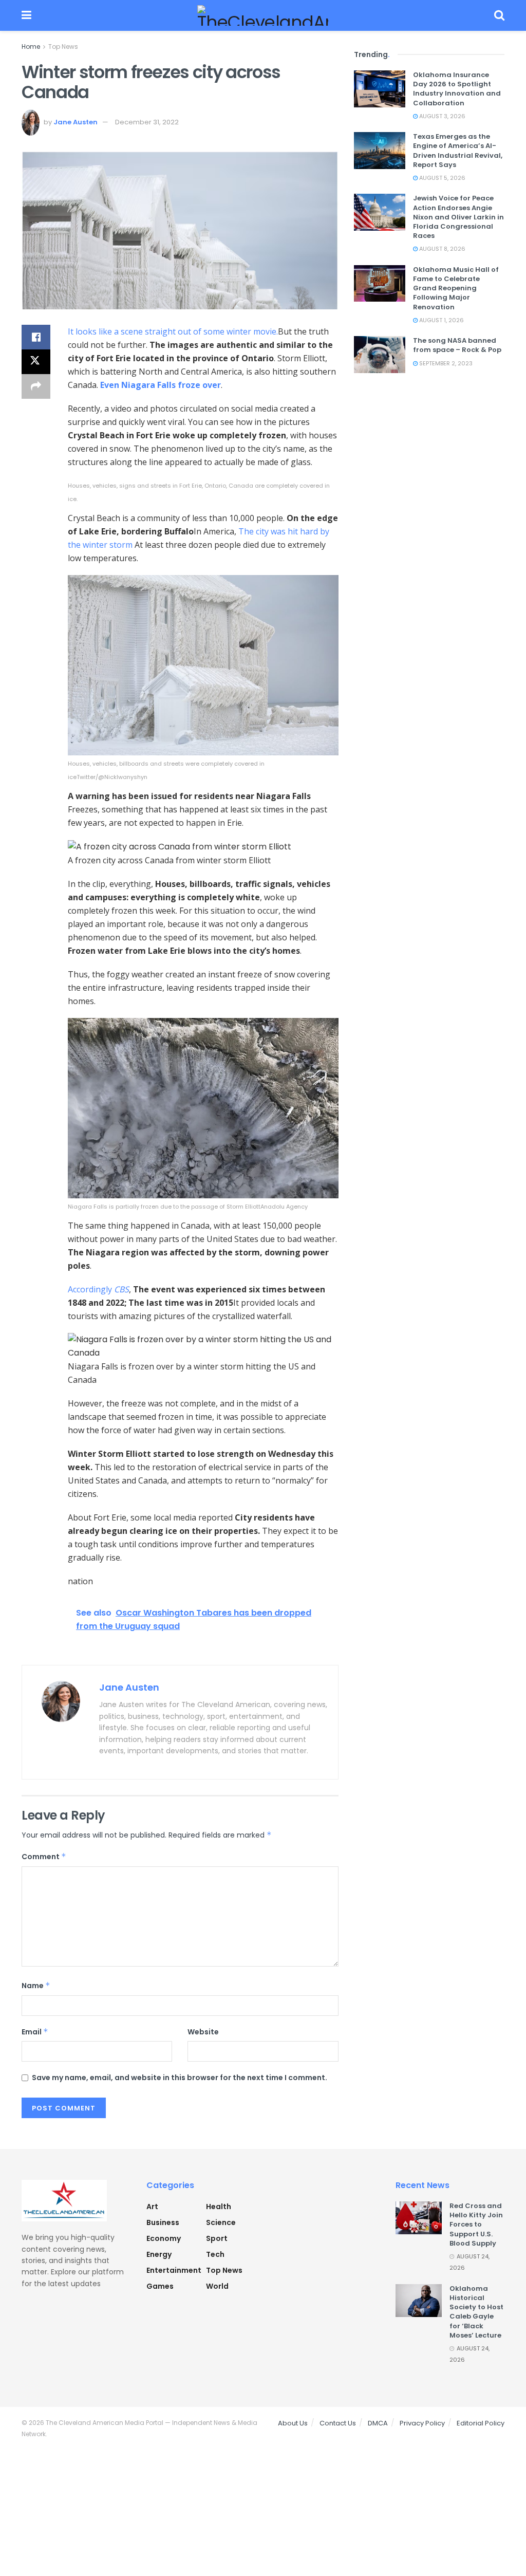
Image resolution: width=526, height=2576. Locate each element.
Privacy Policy (422, 2423)
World (217, 2286)
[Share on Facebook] (36, 337)
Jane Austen (76, 122)
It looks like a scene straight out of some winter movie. (173, 331)
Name (36, 1986)
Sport (217, 2238)
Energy (159, 2254)
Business (163, 2222)
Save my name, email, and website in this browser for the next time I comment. (180, 2078)
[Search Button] (499, 15)
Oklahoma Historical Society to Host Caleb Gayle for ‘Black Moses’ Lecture (476, 2312)
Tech (215, 2254)
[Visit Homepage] (263, 15)
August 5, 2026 (442, 178)
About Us (293, 2423)
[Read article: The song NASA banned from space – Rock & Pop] (380, 355)
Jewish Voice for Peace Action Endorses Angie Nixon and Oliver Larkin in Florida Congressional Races (458, 217)
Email (35, 2032)
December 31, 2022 (147, 122)
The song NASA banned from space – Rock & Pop (457, 345)
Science (221, 2222)
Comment (44, 1857)
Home (31, 47)
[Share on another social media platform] (36, 386)
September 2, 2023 (445, 363)
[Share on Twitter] (36, 362)
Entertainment (174, 2270)
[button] (203, 492)
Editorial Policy (481, 2423)
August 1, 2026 (441, 320)
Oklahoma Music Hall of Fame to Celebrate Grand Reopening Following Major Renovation (456, 288)
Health (219, 2207)
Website (203, 2032)
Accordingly (98, 1289)
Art (152, 2207)
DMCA (378, 2423)
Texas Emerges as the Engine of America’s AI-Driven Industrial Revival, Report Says (458, 151)
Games (160, 2286)
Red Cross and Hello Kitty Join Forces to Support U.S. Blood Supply (476, 2225)
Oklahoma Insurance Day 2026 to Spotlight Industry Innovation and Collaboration (457, 89)
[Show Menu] (26, 15)
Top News (63, 47)
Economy (164, 2238)
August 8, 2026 (442, 249)
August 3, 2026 (442, 116)
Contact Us (338, 2423)
